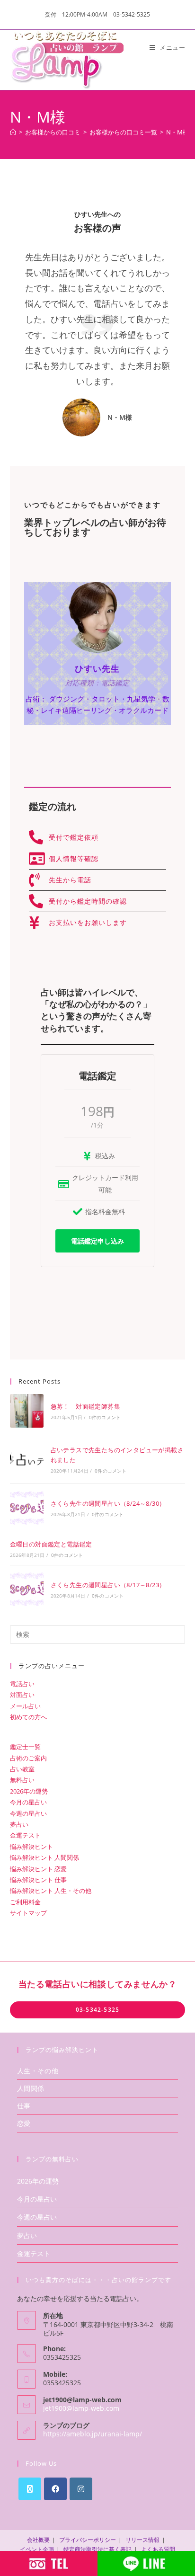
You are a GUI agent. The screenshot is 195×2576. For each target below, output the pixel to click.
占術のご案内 (28, 1758)
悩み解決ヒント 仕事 (38, 1880)
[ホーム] (13, 132)
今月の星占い (28, 1802)
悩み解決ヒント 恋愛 (38, 1869)
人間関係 (31, 2088)
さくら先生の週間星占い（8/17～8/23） (108, 1585)
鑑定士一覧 (25, 1747)
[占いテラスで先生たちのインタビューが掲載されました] (27, 1459)
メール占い (25, 1706)
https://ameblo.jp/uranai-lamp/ (93, 2434)
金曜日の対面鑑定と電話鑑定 (51, 1544)
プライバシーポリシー (88, 2540)
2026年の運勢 (29, 1791)
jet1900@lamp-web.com (81, 2408)
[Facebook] (55, 2489)
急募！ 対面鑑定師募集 (85, 1406)
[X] (30, 2489)
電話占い (22, 1684)
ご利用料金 (25, 1902)
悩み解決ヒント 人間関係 (44, 1857)
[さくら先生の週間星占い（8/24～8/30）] (27, 1508)
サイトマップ (28, 1913)
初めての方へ (28, 1717)
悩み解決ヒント (31, 1847)
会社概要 (38, 2540)
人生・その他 (38, 2071)
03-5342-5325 (97, 2010)
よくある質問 (158, 2549)
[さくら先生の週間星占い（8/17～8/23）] (27, 1589)
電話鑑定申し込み (97, 1241)
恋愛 (24, 2123)
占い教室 (22, 1769)
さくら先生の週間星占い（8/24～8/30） (108, 1503)
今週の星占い (28, 1813)
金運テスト (25, 1835)
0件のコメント (105, 1417)
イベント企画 (37, 2549)
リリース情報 (142, 2540)
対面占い (22, 1695)
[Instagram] (81, 2489)
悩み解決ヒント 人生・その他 (51, 1891)
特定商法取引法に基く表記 (97, 2549)
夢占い (19, 1824)
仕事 (24, 2106)
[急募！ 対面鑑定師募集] (27, 1411)
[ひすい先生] (97, 616)
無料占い (22, 1780)
